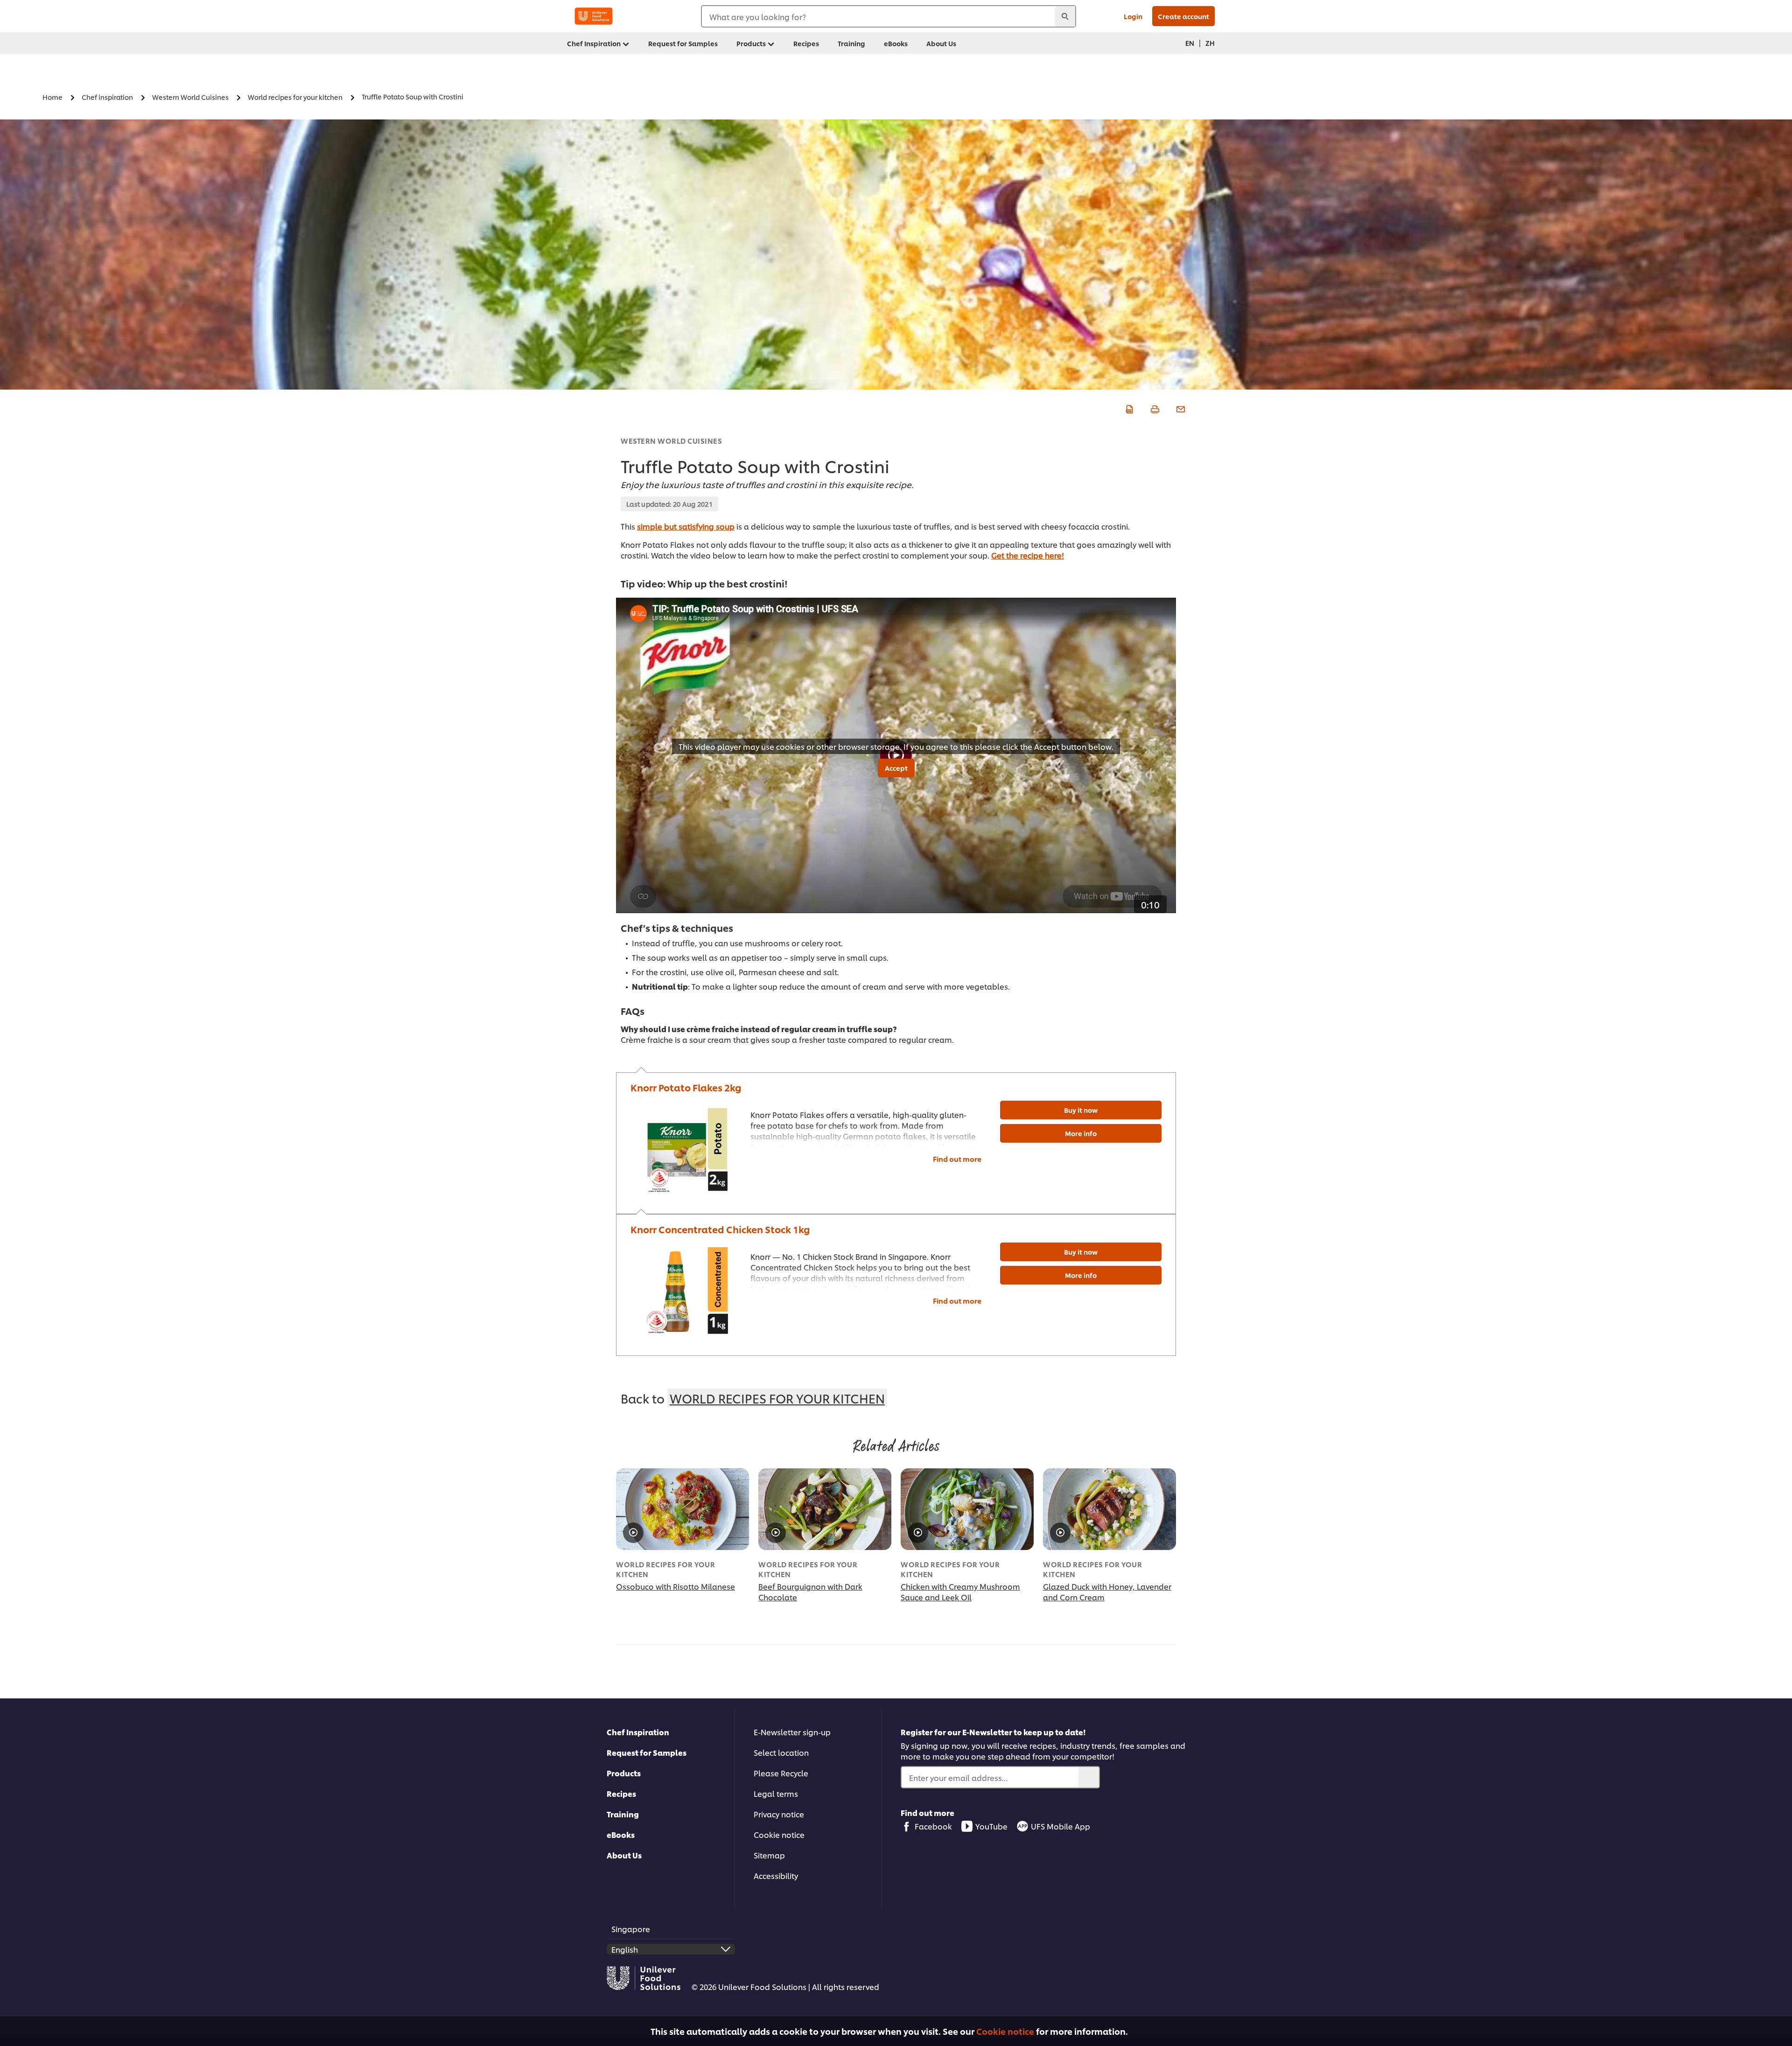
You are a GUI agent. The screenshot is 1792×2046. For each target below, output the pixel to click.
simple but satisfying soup (686, 526)
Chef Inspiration (638, 1732)
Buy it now (1081, 1110)
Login (1133, 16)
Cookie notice (1005, 2031)
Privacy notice (779, 1814)
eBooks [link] (896, 43)
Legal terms (776, 1793)
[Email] (1179, 408)
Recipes (621, 1793)
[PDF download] (1128, 408)
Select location (781, 1752)
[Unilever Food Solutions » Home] (594, 16)
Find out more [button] (957, 1159)
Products (624, 1773)
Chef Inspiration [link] (594, 43)
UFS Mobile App (1060, 1826)
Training (623, 1814)
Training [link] (851, 43)
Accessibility (776, 1875)
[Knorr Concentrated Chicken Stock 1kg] (686, 1290)
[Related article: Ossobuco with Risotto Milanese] (682, 1509)
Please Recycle (781, 1773)
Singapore (631, 1929)
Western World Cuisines (671, 441)
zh (1210, 43)
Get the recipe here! (1028, 555)
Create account (1183, 16)
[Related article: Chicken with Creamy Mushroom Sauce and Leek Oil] (967, 1509)
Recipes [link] (806, 43)
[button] (1779, 2029)
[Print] (1154, 408)
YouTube (991, 1826)
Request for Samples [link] (683, 43)
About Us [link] (941, 43)
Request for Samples (647, 1752)
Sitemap (769, 1855)
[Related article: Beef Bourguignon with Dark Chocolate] (825, 1509)
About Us (624, 1855)
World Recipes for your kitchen (777, 1398)
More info (1081, 1133)
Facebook (933, 1826)
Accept (896, 768)
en (1190, 43)
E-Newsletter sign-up (792, 1732)
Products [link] (751, 43)
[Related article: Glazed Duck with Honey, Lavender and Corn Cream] (1109, 1509)
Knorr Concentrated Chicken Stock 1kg (720, 1229)
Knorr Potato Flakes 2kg (686, 1087)
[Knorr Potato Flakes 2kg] (686, 1148)
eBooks (621, 1834)
